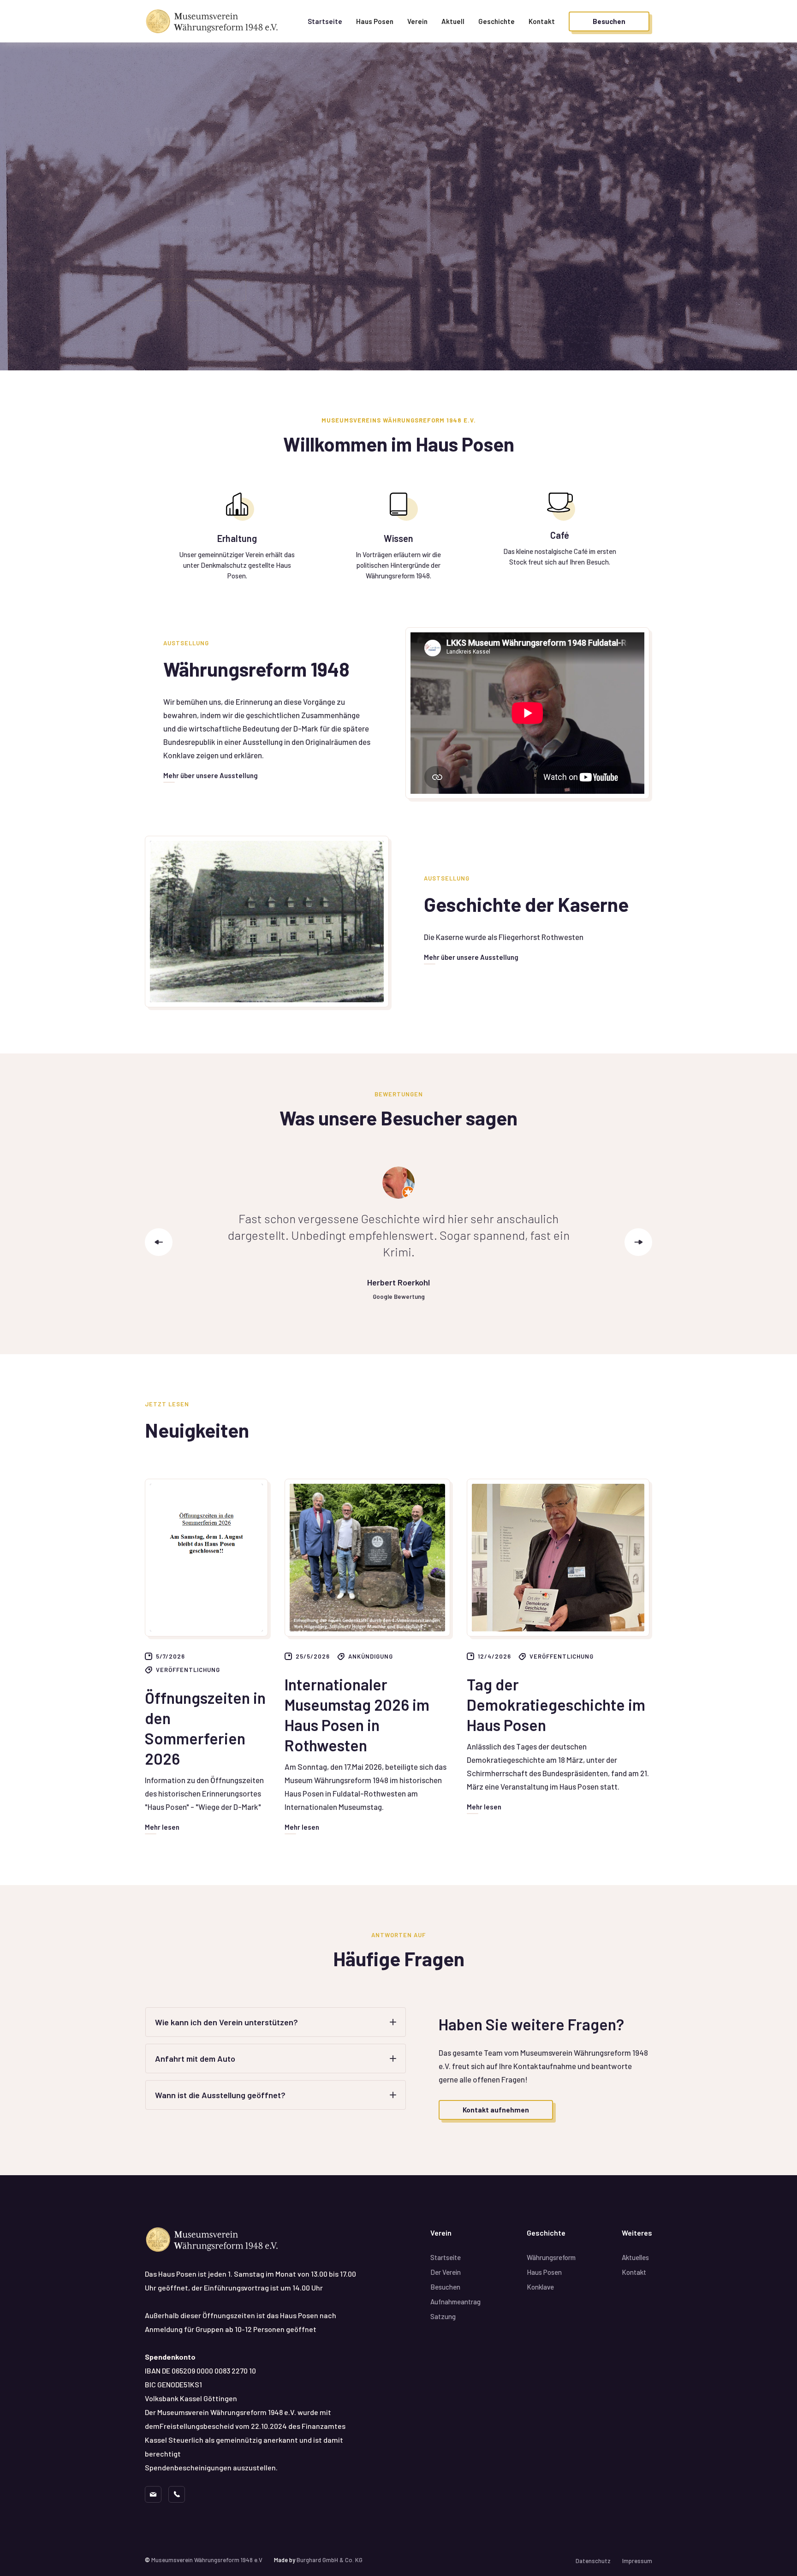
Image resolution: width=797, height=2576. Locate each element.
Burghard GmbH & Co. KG (330, 2560)
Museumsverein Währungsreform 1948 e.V (207, 2560)
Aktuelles (635, 2257)
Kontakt (542, 21)
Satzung (443, 2316)
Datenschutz (593, 2561)
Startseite (325, 21)
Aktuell (453, 21)
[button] (497, 21)
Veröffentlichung (188, 1670)
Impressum (637, 2561)
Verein (417, 21)
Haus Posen (375, 21)
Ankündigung (371, 1656)
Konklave (540, 2287)
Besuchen (445, 2287)
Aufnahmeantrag (455, 2302)
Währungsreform (551, 2257)
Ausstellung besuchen (196, 290)
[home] (214, 21)
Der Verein (446, 2272)
